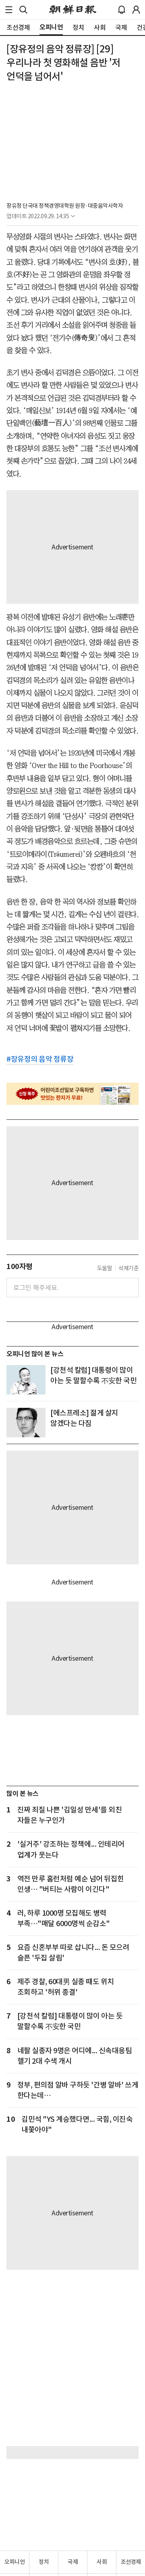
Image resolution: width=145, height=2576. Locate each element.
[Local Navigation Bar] (9, 10)
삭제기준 (128, 1268)
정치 (44, 2562)
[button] (9, 10)
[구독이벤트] (72, 1094)
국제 (73, 2562)
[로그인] (136, 10)
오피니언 (14, 2562)
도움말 (105, 1268)
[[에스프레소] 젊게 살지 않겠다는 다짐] (26, 1423)
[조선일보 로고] (73, 10)
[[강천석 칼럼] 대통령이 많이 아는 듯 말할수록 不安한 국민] (26, 1380)
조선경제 (131, 2562)
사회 (102, 2562)
